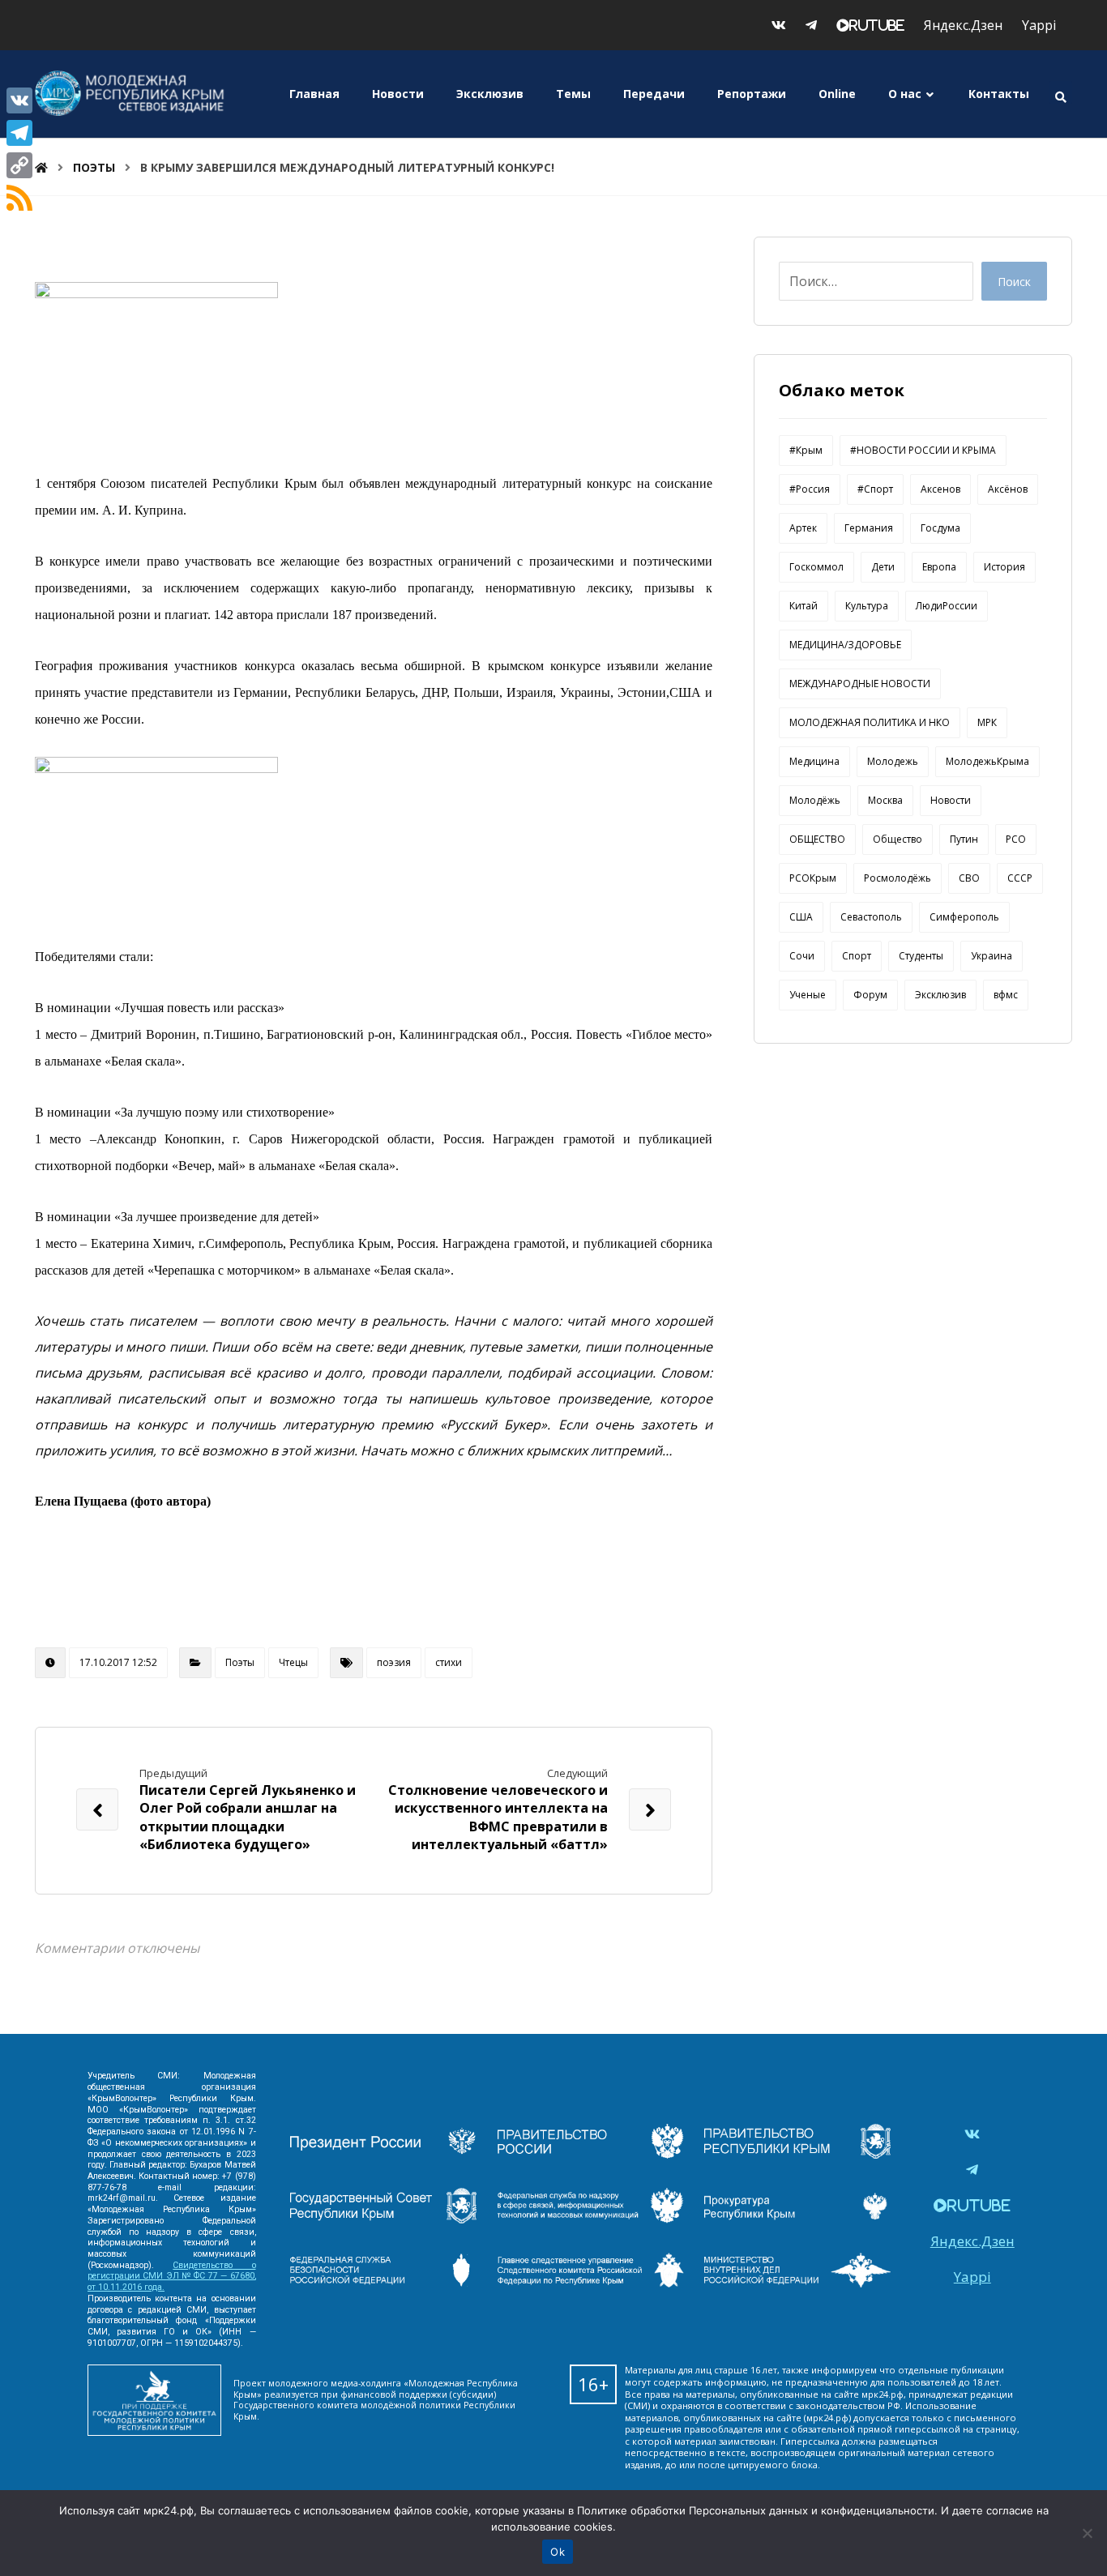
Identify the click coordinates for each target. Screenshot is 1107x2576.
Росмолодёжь (898, 878)
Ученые (808, 995)
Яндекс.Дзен (963, 25)
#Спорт (875, 489)
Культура (867, 606)
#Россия (810, 489)
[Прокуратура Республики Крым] (797, 2217)
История (1004, 567)
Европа (939, 567)
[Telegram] (19, 133)
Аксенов (940, 489)
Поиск (1014, 282)
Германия (869, 528)
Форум (870, 995)
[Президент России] (383, 2153)
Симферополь (964, 917)
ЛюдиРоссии (947, 606)
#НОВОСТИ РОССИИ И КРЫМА (923, 450)
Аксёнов (1008, 489)
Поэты (240, 1662)
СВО (969, 878)
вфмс (1006, 995)
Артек (803, 528)
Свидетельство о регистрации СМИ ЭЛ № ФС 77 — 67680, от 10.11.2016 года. (172, 2276)
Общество (898, 839)
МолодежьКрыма (987, 761)
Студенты (921, 956)
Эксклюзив (940, 995)
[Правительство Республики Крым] (797, 2153)
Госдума (940, 528)
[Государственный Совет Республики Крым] (383, 2217)
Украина (992, 956)
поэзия (394, 1662)
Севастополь (871, 917)
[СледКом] (591, 2282)
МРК (987, 722)
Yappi (1039, 25)
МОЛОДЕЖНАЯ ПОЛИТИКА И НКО (870, 722)
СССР (1020, 878)
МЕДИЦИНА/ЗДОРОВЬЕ (845, 645)
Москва (885, 800)
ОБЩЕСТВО (817, 839)
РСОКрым (813, 878)
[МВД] (797, 2282)
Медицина (814, 761)
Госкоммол (816, 567)
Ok (558, 2552)
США (801, 917)
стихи (449, 1662)
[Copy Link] (19, 165)
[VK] (19, 100)
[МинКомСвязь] (591, 2153)
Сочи (802, 956)
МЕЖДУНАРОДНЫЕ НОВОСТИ (860, 684)
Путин (964, 839)
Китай (804, 606)
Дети (883, 567)
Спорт (857, 956)
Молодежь (893, 761)
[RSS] (19, 198)
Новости (951, 800)
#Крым (806, 450)
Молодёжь (815, 800)
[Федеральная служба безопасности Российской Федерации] (383, 2282)
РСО (1016, 839)
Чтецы (293, 1662)
